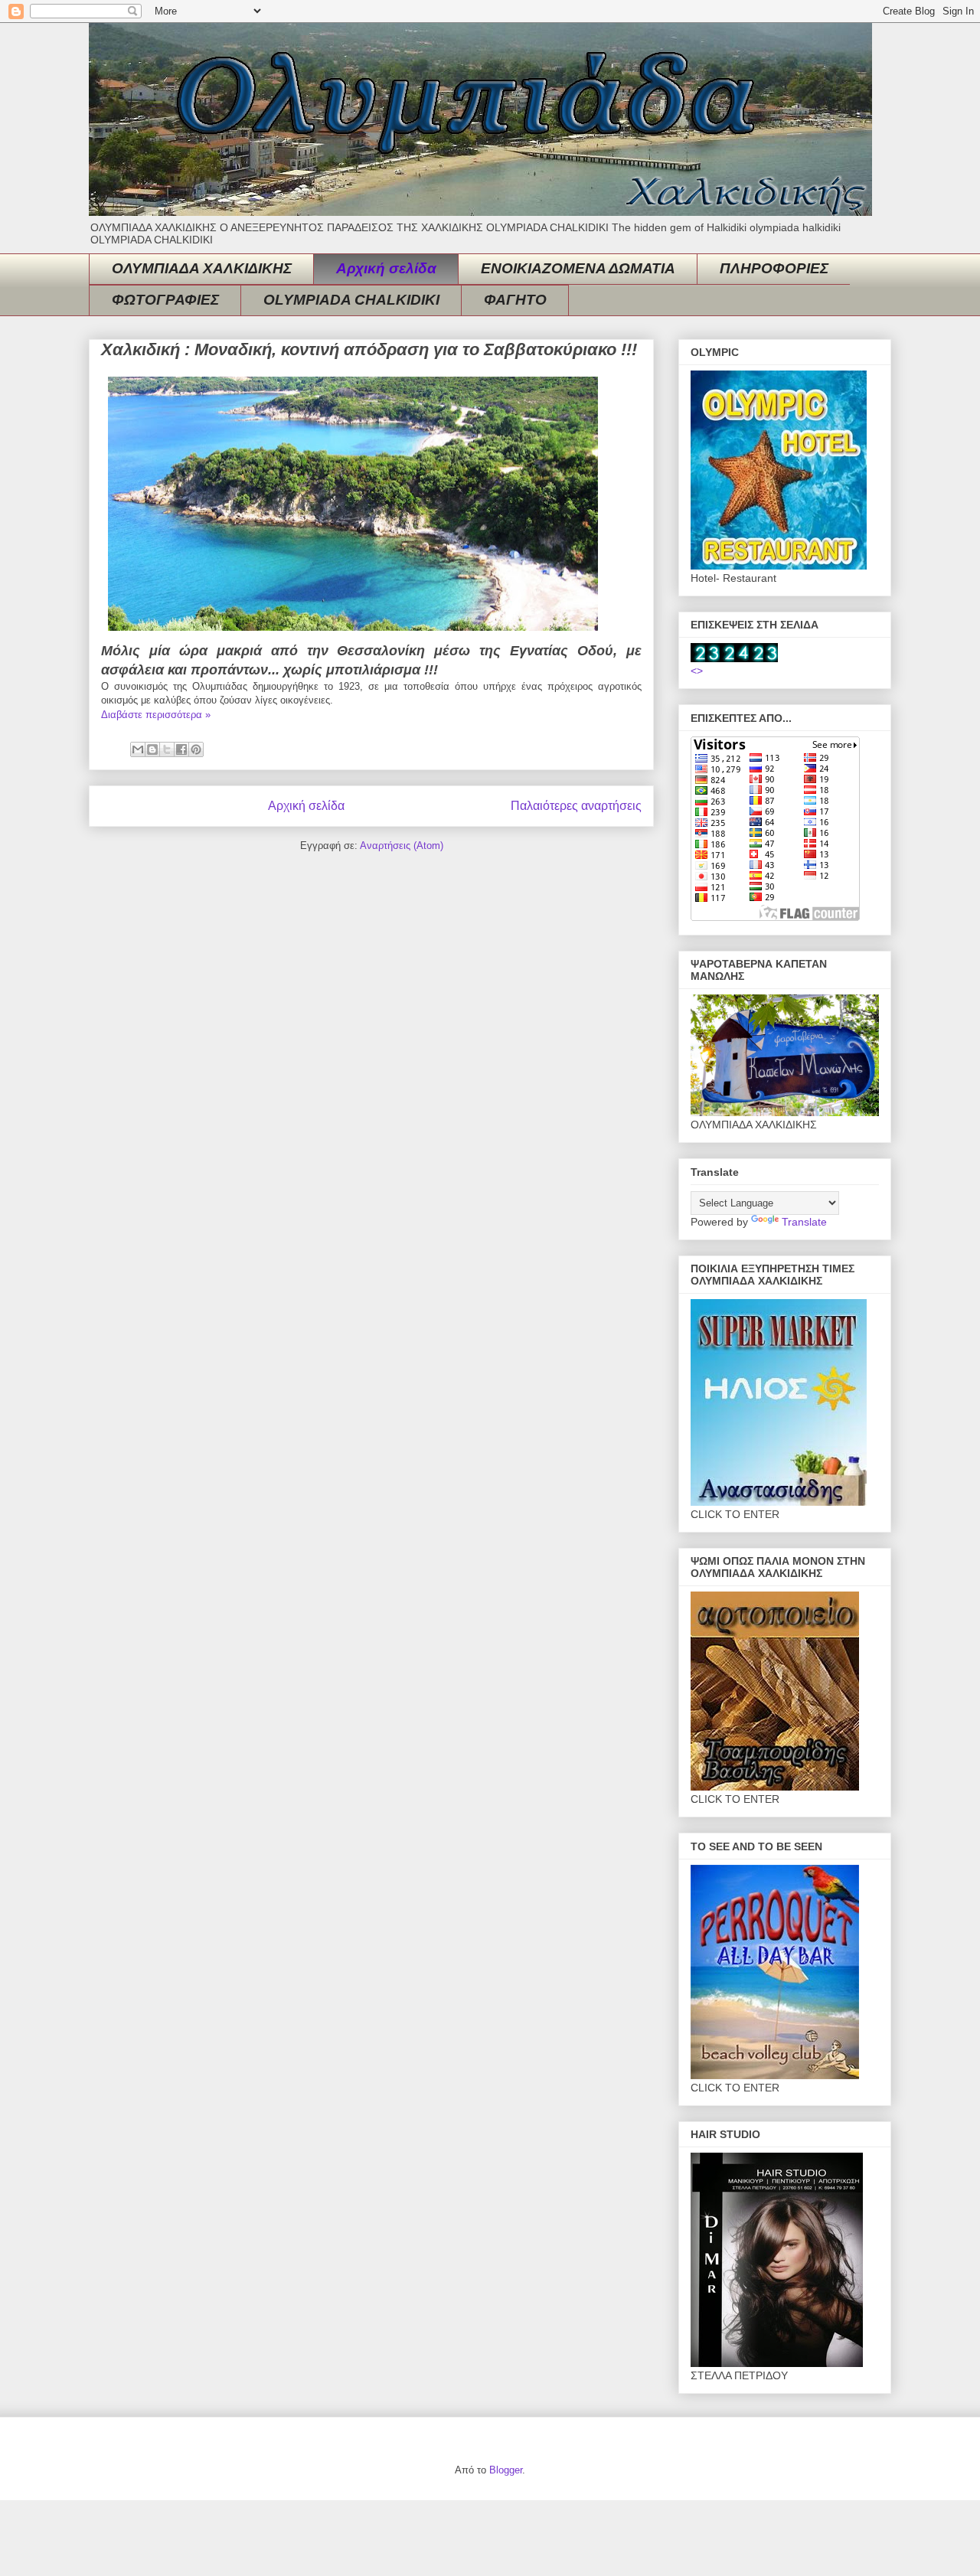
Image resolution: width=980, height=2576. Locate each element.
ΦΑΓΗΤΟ (515, 300)
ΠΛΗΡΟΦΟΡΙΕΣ (774, 268)
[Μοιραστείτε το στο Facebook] (181, 749)
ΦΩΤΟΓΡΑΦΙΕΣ (165, 300)
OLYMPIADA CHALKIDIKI (351, 300)
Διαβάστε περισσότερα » (156, 715)
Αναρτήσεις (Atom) (402, 846)
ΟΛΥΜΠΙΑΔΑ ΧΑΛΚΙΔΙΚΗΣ (202, 268)
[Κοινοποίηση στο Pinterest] (196, 749)
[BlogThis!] (152, 749)
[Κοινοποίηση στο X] (167, 749)
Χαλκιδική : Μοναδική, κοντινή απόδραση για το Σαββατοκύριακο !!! (369, 349)
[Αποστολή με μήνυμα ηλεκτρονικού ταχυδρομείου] (138, 749)
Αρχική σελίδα (386, 268)
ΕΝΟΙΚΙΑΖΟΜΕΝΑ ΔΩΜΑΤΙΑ (578, 268)
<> (697, 671)
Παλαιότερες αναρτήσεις (576, 806)
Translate (804, 1222)
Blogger (506, 2470)
